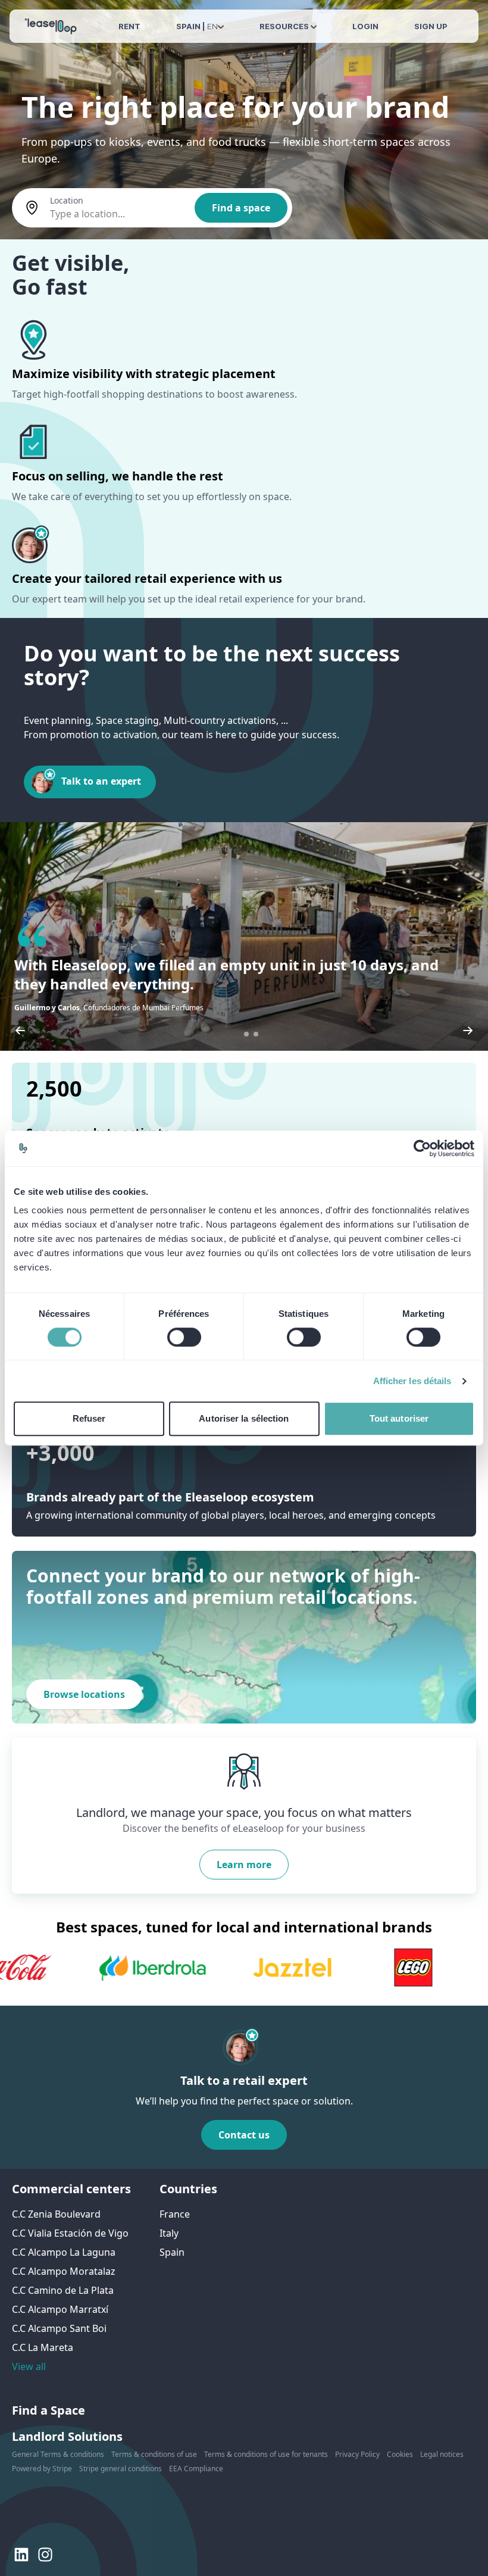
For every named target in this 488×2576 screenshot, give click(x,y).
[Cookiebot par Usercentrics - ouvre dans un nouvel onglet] (422, 1148)
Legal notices (442, 2454)
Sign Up (431, 26)
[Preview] (20, 1031)
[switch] (184, 1337)
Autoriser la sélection (244, 1418)
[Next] (468, 1031)
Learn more (244, 1865)
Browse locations (84, 1694)
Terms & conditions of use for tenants (266, 2454)
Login (365, 26)
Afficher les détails (412, 1381)
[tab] (246, 1034)
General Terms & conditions (58, 2454)
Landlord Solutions (67, 2436)
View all (29, 2366)
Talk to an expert (101, 781)
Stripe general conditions (121, 2469)
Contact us (244, 2135)
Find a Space (49, 2410)
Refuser (89, 1418)
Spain (172, 2252)
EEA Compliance (196, 2469)
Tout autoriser (399, 1418)
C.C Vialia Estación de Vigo (70, 2233)
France (175, 2214)
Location (67, 200)
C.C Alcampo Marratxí (60, 2309)
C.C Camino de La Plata (63, 2290)
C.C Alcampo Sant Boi (59, 2328)
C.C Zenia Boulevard (56, 2214)
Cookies (400, 2454)
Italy (169, 2233)
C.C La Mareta (43, 2347)
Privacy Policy (357, 2454)
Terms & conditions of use (154, 2454)
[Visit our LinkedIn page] (21, 2555)
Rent (129, 26)
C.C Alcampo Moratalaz (64, 2271)
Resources (285, 26)
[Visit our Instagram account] (45, 2555)
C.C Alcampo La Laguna (64, 2252)
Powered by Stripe (42, 2469)
